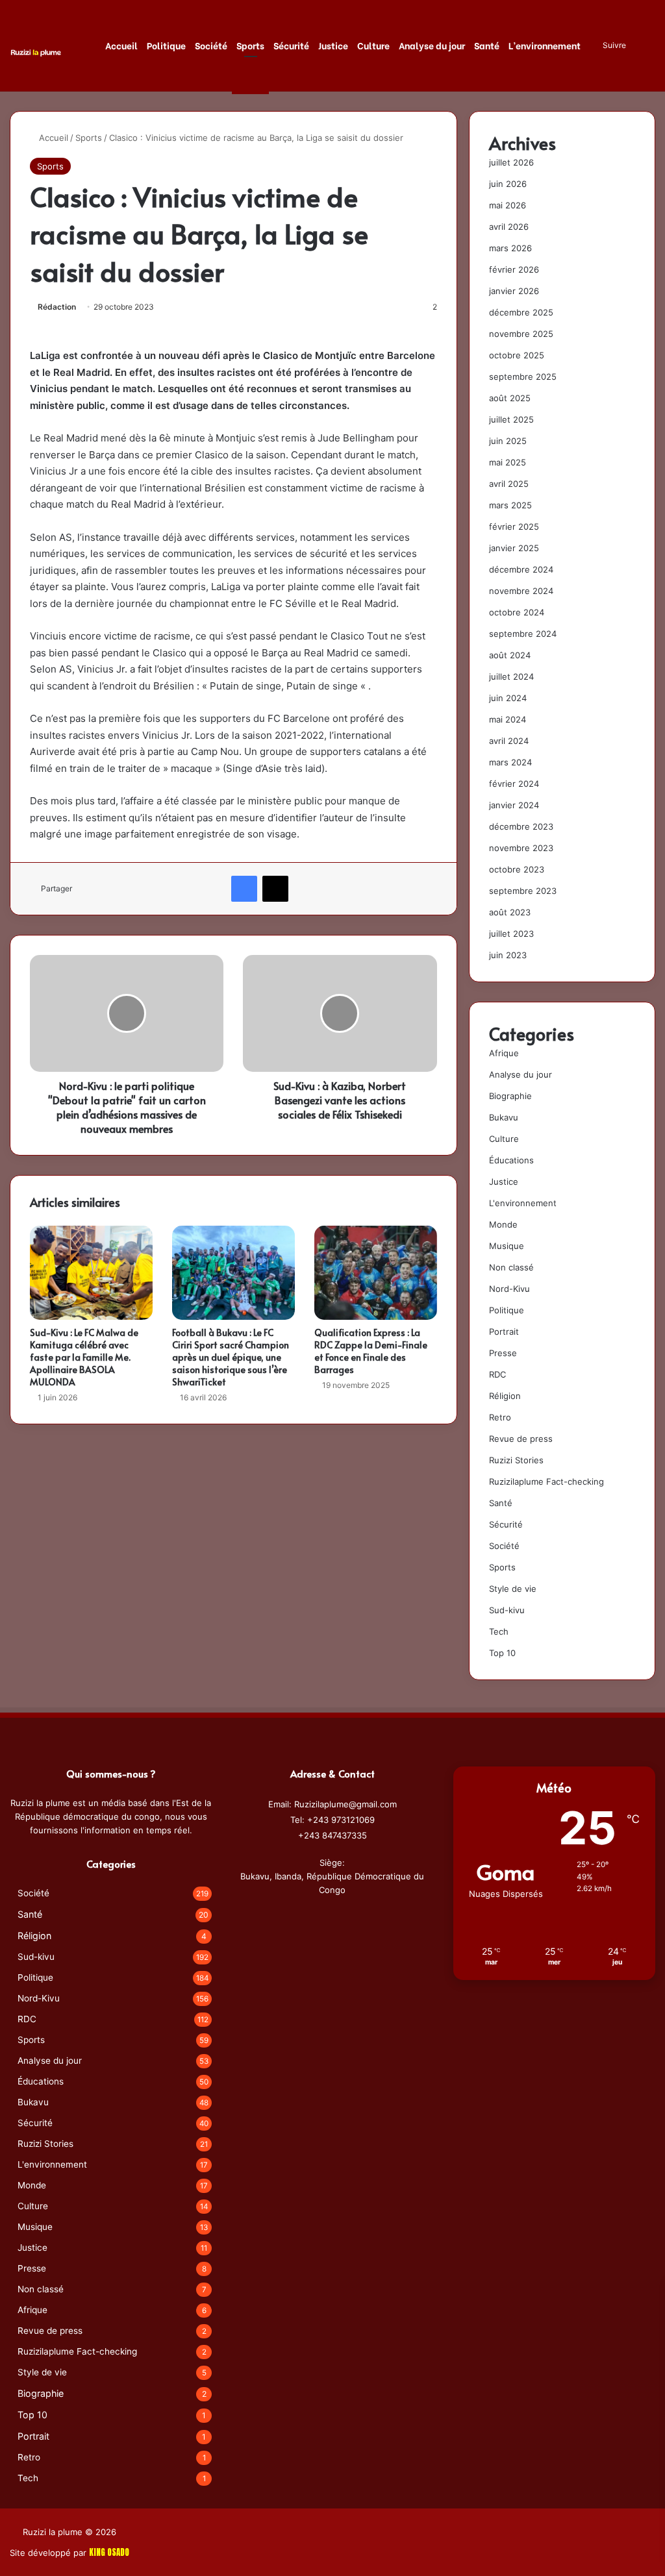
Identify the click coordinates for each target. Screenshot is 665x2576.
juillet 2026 (511, 162)
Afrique (504, 1053)
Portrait (504, 1331)
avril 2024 (509, 741)
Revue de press (521, 1439)
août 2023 (510, 912)
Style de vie (513, 1589)
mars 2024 (510, 762)
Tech (499, 1631)
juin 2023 (508, 955)
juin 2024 (508, 698)
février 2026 (514, 269)
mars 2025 (510, 505)
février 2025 (514, 526)
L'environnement (523, 1203)
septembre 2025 (523, 377)
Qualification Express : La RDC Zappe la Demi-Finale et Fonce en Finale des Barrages (371, 1351)
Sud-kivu (507, 1610)
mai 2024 (508, 719)
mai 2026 (508, 205)
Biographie (510, 1096)
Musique (507, 1246)
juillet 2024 (511, 676)
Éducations (511, 1160)
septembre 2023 (523, 891)
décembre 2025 (521, 312)
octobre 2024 (517, 612)
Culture (373, 45)
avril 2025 (509, 484)
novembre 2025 (521, 334)
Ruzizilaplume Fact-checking (546, 1481)
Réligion (505, 1396)
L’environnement (545, 45)
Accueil (121, 45)
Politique (166, 45)
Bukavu (504, 1117)
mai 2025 (508, 462)
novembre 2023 (521, 848)
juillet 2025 (511, 419)
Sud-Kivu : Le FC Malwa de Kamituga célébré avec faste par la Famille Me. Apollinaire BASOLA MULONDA (84, 1357)
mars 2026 (510, 248)
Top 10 (502, 1653)
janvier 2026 (514, 291)
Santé (487, 45)
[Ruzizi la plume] (36, 52)
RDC (497, 1374)
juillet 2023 (511, 934)
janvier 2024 (514, 805)
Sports (250, 45)
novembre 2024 (521, 591)
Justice (333, 45)
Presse (503, 1353)
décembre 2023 (521, 826)
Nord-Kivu (509, 1289)
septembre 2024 (523, 634)
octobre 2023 (517, 869)
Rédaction (57, 307)
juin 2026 (508, 184)
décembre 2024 (521, 569)
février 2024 (514, 784)
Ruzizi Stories (516, 1460)
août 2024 (510, 655)
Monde (503, 1224)
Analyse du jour (432, 45)
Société (211, 45)
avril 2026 (509, 227)
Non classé (511, 1267)
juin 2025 (508, 441)
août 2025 (510, 398)
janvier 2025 (514, 548)
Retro (500, 1417)
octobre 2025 (517, 355)
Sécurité (291, 45)
